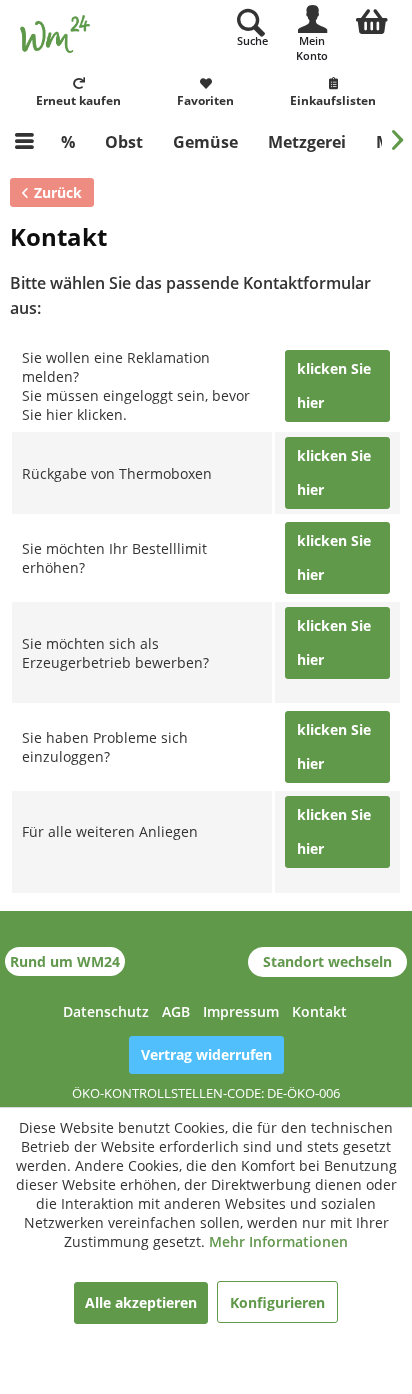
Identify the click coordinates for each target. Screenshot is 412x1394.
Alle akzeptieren (141, 1302)
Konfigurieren (277, 1302)
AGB (176, 1011)
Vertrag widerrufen (206, 1054)
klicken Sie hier (334, 385)
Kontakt (319, 1011)
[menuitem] (372, 19)
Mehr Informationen (278, 1241)
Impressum (241, 1011)
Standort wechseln (327, 961)
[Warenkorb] (372, 19)
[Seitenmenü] (24, 142)
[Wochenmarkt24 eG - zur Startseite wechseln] (55, 34)
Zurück (58, 192)
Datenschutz (106, 1011)
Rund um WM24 (65, 961)
